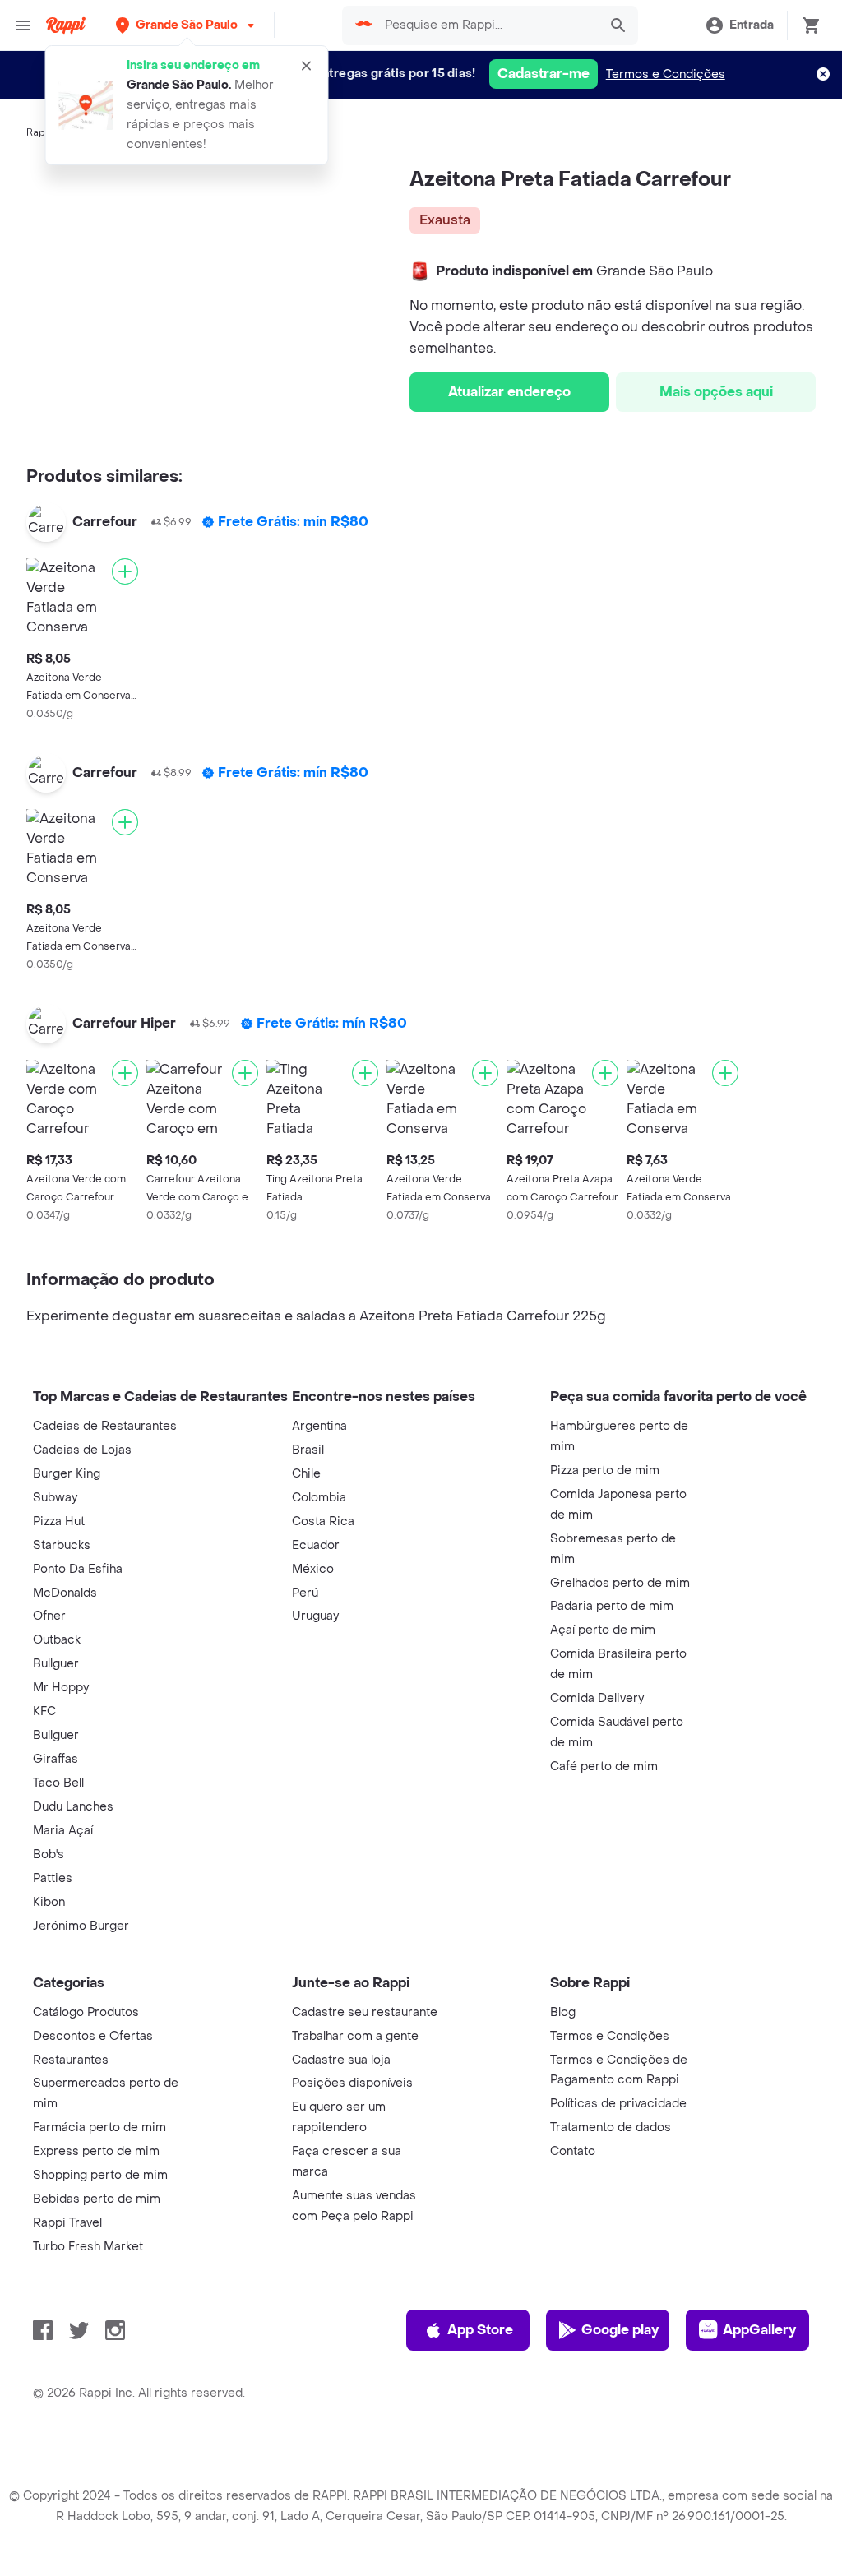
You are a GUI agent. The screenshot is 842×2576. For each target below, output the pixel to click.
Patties (53, 1878)
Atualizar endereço (509, 392)
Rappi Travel (67, 2223)
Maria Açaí (63, 1831)
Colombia (319, 1498)
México (313, 1569)
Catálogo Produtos (86, 2012)
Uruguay (315, 1616)
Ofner (49, 1616)
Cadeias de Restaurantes (105, 1426)
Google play (620, 2330)
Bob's (49, 1855)
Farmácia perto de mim (99, 2127)
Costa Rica (323, 1522)
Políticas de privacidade (618, 2104)
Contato (573, 2151)
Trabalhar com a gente (355, 2036)
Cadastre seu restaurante (365, 2012)
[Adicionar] (125, 571)
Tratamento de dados (611, 2127)
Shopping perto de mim (100, 2175)
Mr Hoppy (61, 1688)
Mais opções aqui (716, 392)
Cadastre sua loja (341, 2060)
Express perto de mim (96, 2151)
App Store (480, 2330)
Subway (55, 1498)
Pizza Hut (59, 1522)
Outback (57, 1640)
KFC (44, 1711)
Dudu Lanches (73, 1807)
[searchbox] (486, 25)
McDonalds (65, 1593)
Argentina (319, 1426)
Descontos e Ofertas (93, 2036)
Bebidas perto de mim (97, 2199)
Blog (563, 2012)
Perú (305, 1593)
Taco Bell (58, 1783)
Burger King (67, 1474)
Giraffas (56, 1759)
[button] (187, 25)
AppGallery (759, 2330)
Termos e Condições (666, 74)
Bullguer (56, 1664)
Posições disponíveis (352, 2083)
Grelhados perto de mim (620, 1583)
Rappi (40, 132)
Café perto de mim (604, 1767)
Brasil (308, 1450)
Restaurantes (71, 2060)
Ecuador (316, 1545)
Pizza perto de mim (605, 1471)
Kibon (49, 1902)
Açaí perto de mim (603, 1630)
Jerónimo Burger (81, 1926)
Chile (306, 1474)
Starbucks (62, 1545)
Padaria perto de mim (612, 1606)
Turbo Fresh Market (88, 2247)
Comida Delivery (597, 1698)
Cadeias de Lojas (82, 1450)
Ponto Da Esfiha (78, 1569)
